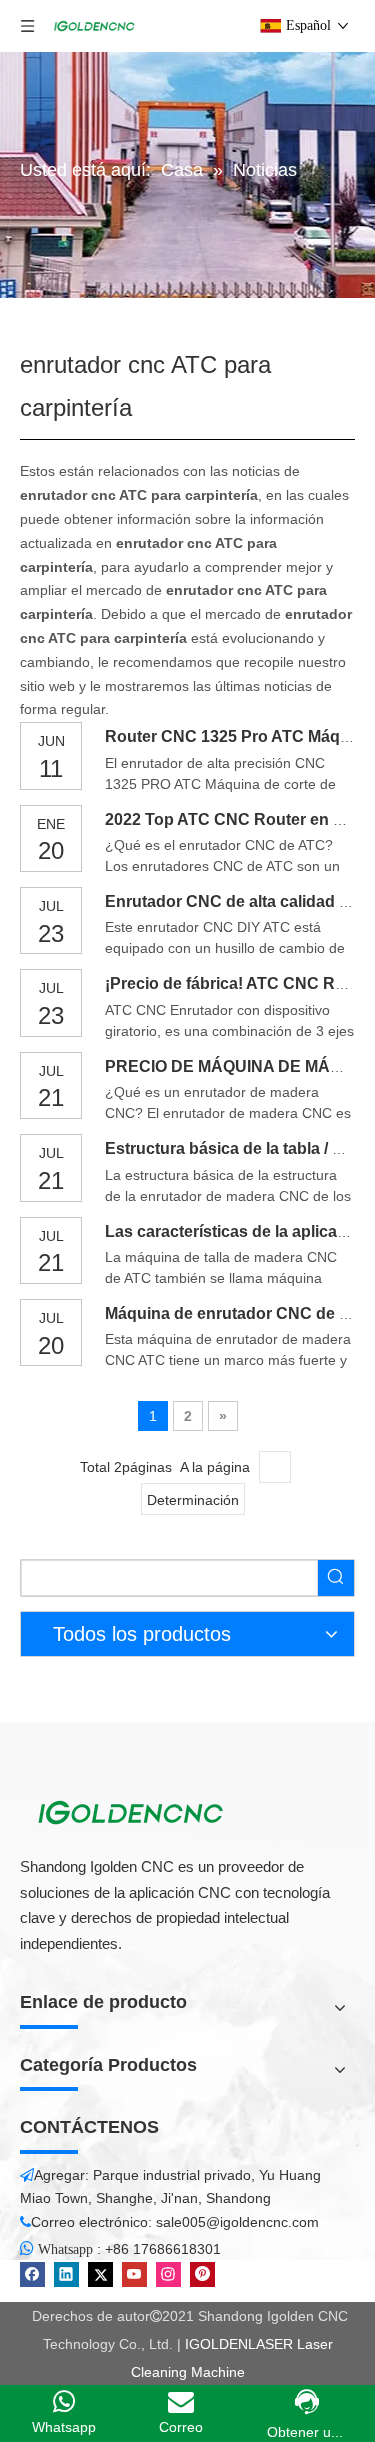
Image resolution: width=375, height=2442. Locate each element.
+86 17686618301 (163, 2249)
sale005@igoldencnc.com (237, 2222)
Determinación (193, 1500)
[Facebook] (32, 2274)
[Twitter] (100, 2274)
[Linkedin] (66, 2274)
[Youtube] (134, 2274)
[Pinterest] (202, 2274)
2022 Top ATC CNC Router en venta (240, 819)
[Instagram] (168, 2274)
